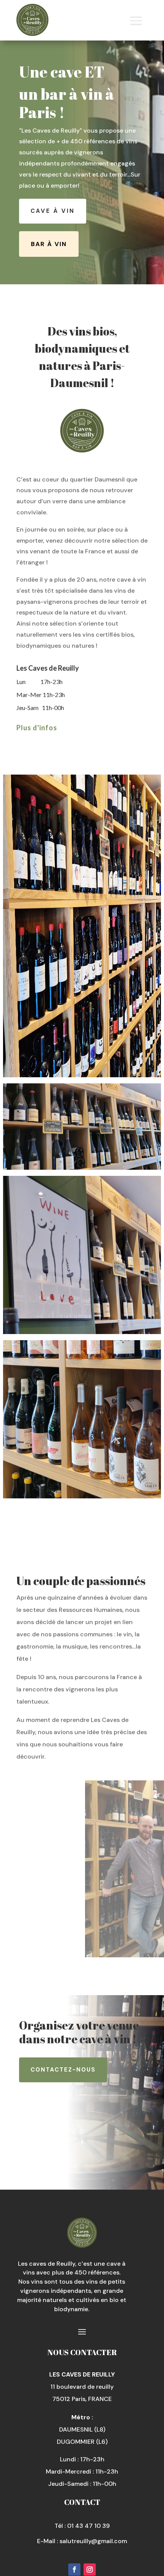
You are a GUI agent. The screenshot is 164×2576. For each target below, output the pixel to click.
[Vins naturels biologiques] (82, 1127)
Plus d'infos (37, 728)
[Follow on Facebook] (74, 2570)
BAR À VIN (49, 244)
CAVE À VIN (53, 211)
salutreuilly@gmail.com (93, 2541)
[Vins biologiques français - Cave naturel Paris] (82, 1419)
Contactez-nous (63, 2070)
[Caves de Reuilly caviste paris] (82, 1255)
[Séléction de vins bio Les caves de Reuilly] (82, 926)
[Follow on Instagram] (90, 2570)
